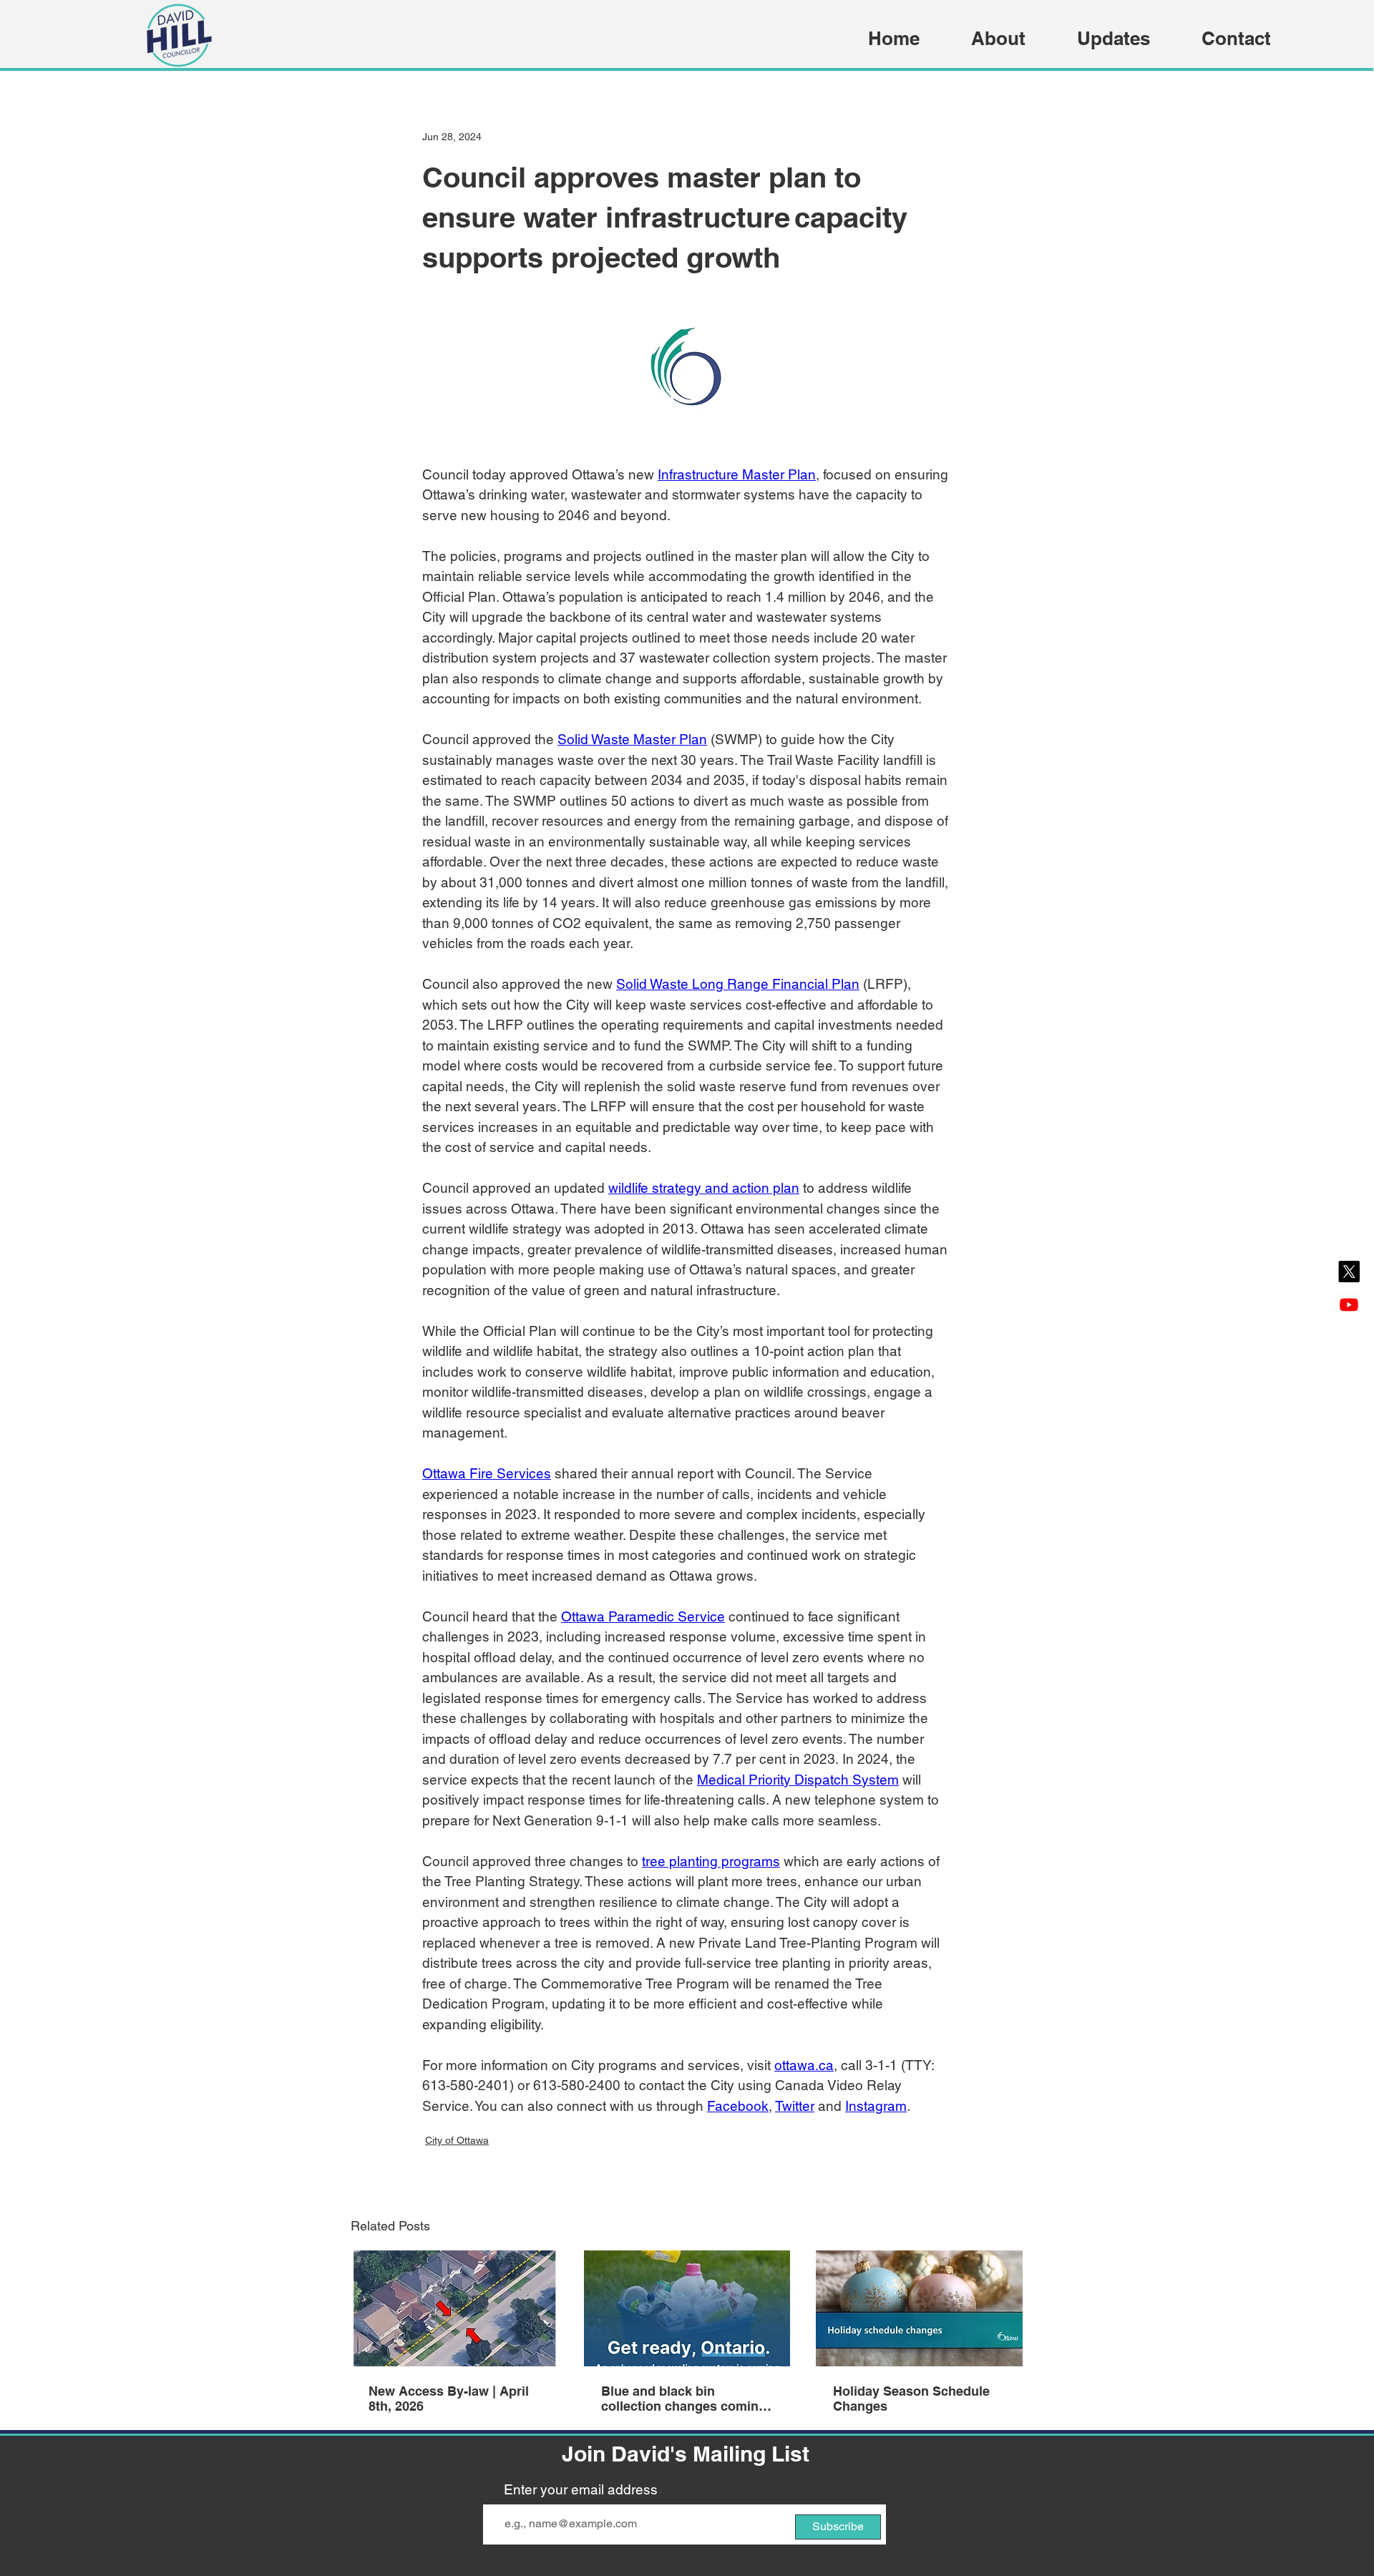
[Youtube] (1349, 1304)
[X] (1349, 1272)
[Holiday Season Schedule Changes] (919, 2308)
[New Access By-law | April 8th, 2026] (455, 2308)
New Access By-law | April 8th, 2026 (449, 2399)
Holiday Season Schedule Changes (911, 2399)
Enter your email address (581, 2490)
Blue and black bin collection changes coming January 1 (684, 2399)
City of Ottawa (457, 2140)
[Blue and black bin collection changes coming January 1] (687, 2308)
